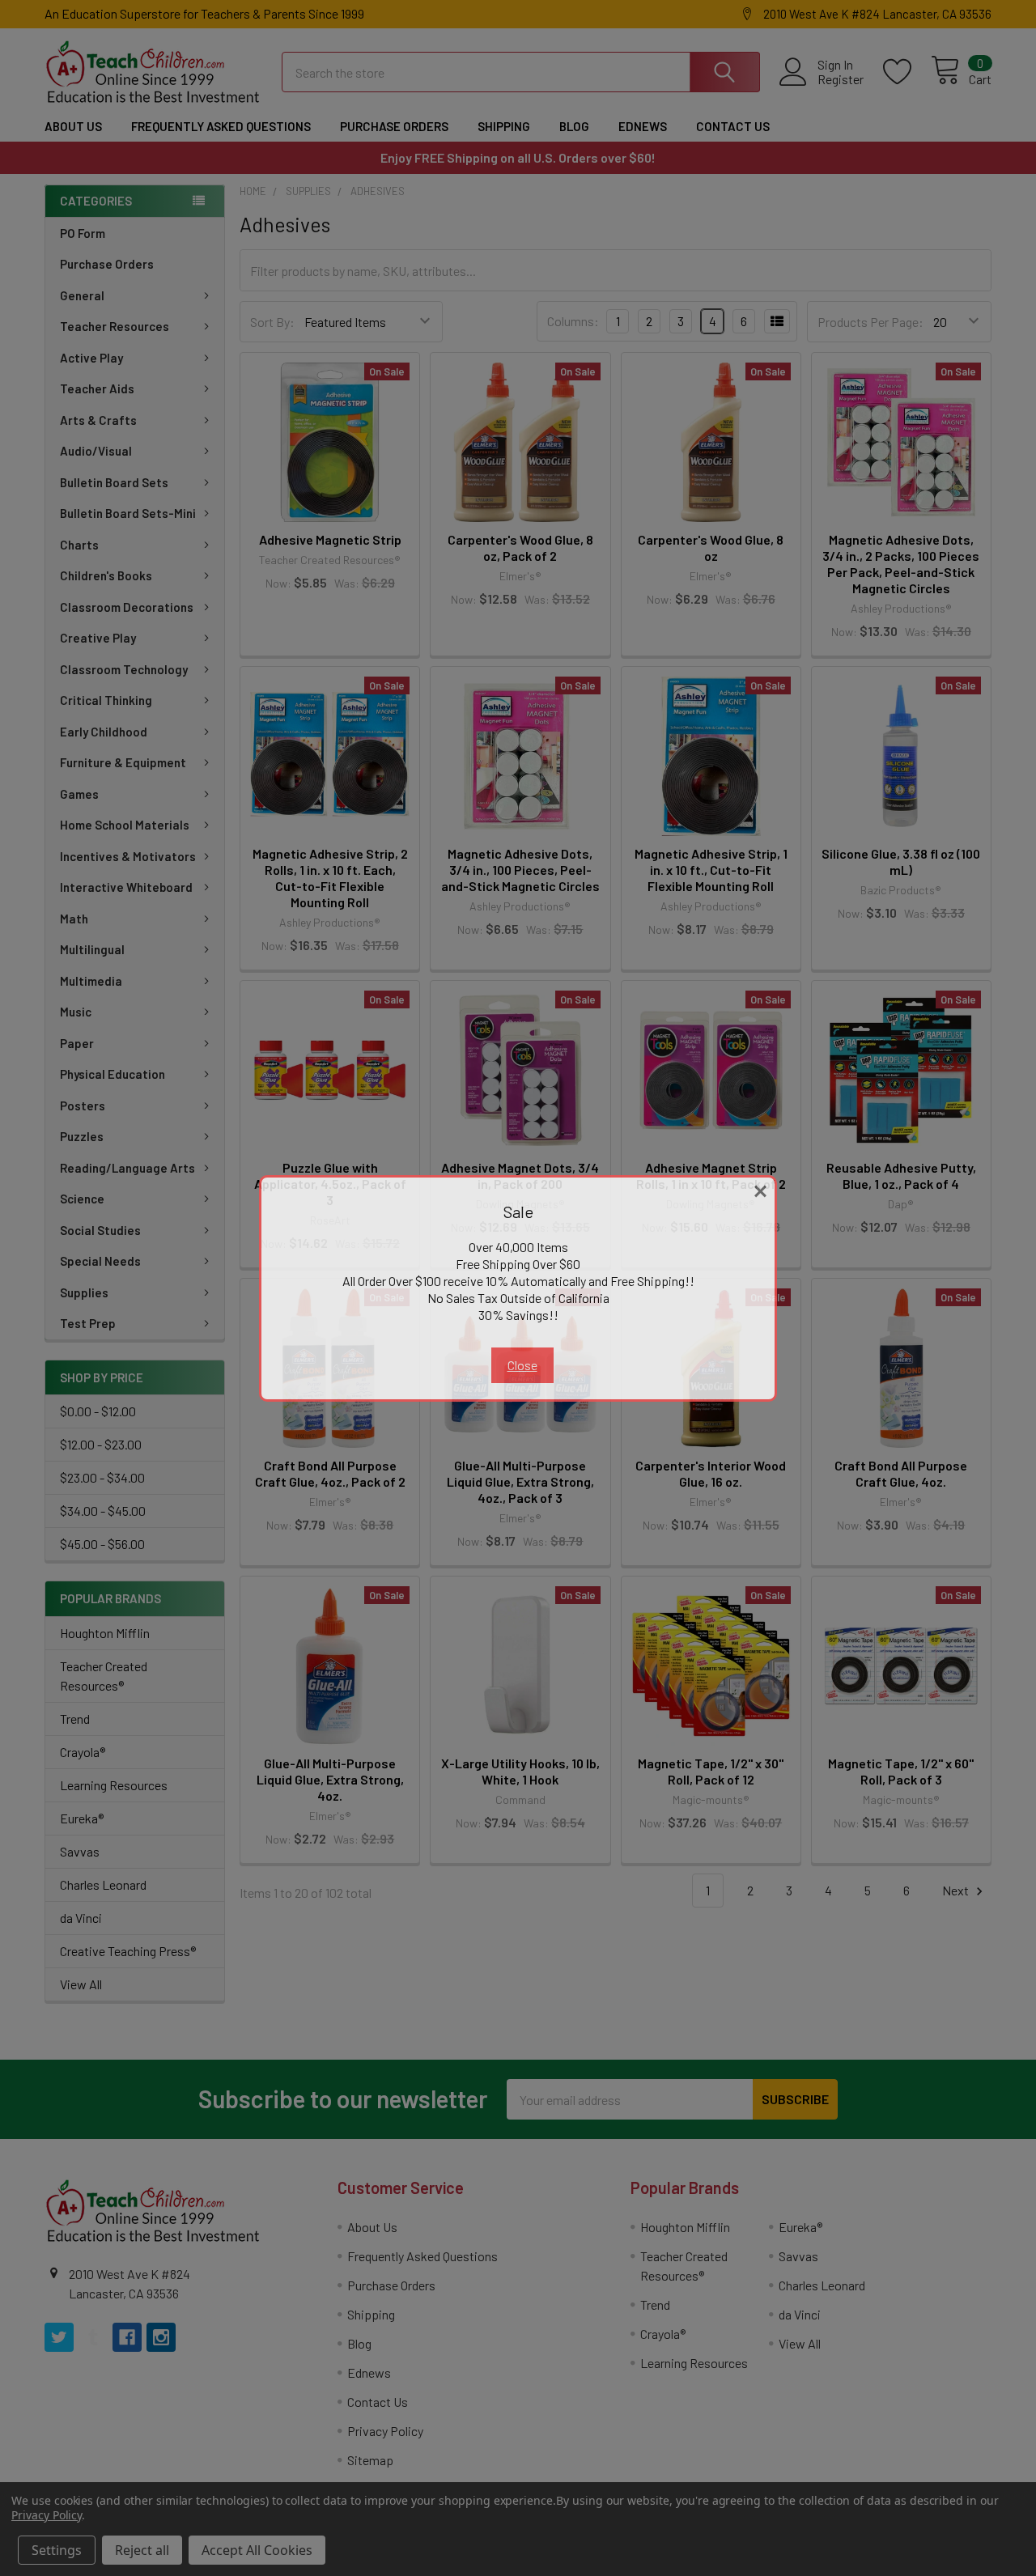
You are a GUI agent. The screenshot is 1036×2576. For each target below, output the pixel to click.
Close (522, 1365)
